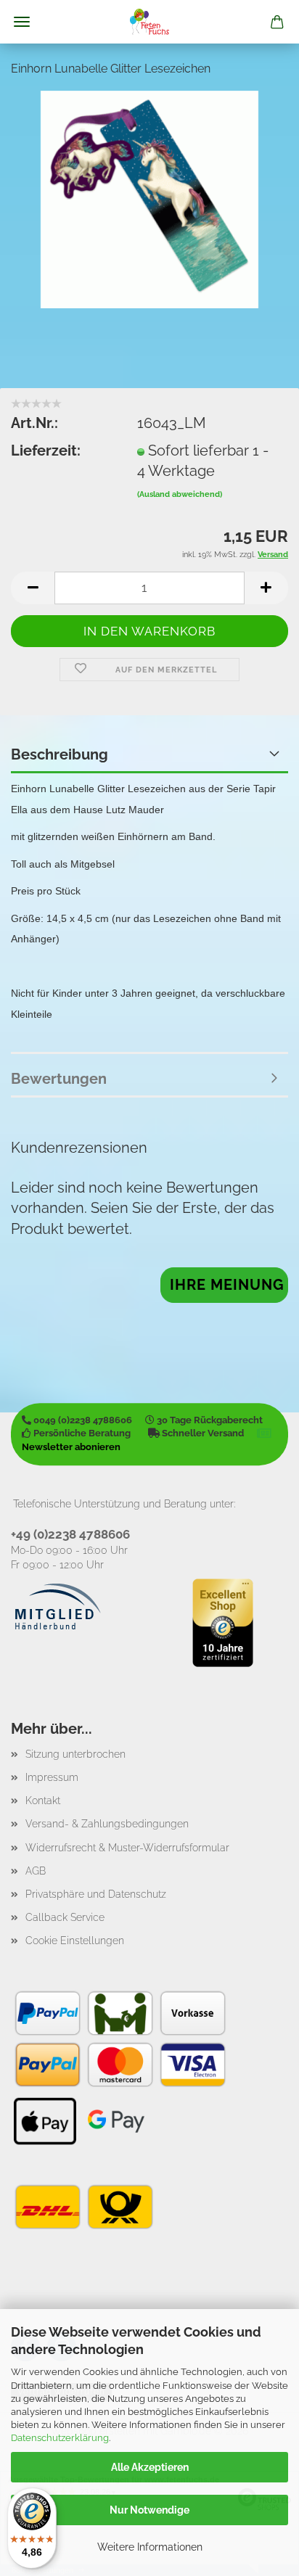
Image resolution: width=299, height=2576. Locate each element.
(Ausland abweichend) (180, 494)
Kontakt (43, 1801)
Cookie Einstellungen (75, 1941)
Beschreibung (60, 754)
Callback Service (65, 1917)
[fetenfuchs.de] (149, 22)
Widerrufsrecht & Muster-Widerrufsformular (127, 1848)
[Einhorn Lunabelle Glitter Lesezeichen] (149, 198)
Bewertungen (59, 1079)
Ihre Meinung (227, 1285)
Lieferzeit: (46, 450)
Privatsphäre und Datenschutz (96, 1894)
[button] (33, 588)
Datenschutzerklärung (60, 2438)
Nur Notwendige (149, 2510)
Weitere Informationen (150, 2547)
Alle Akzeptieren (150, 2467)
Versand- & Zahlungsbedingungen (107, 1824)
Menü (22, 22)
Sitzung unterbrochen (75, 1754)
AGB (36, 1871)
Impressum (52, 1777)
